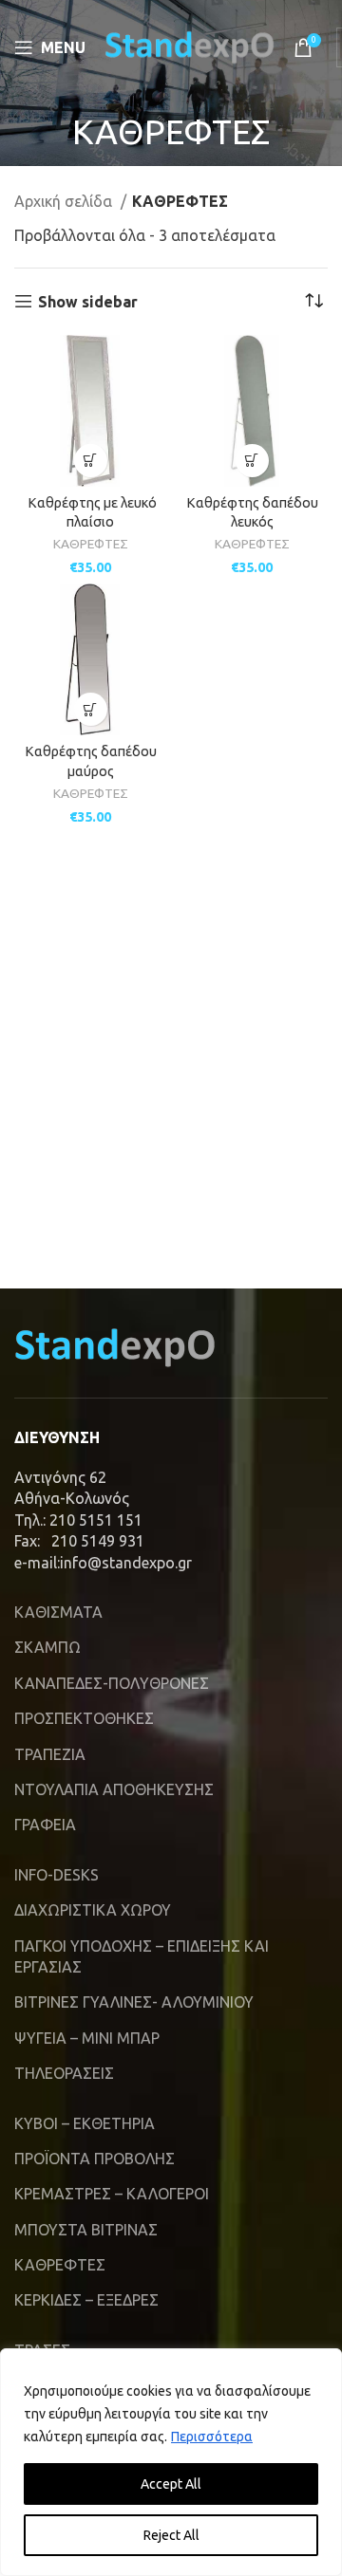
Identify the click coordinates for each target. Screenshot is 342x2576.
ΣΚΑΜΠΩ (47, 1647)
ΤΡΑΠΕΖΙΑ (50, 1754)
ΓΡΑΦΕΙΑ (45, 1825)
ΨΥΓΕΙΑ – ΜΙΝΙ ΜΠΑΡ (87, 2038)
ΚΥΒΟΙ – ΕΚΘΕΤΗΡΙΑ (85, 2123)
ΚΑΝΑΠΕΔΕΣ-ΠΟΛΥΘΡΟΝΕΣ (112, 1683)
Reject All (171, 2535)
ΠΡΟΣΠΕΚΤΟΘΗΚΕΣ (84, 1718)
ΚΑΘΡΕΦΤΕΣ (91, 544)
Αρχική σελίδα (65, 201)
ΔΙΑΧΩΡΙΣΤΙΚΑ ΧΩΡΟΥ (93, 1910)
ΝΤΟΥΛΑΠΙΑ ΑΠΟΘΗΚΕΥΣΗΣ (114, 1789)
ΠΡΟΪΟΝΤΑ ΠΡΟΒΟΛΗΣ (95, 2159)
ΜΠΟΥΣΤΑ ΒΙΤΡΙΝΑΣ (86, 2230)
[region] (171, 2462)
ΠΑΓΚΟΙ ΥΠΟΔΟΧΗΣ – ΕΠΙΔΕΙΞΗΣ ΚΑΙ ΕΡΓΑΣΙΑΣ (142, 1956)
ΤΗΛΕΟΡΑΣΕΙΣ (64, 2073)
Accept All (171, 2484)
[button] (91, 461)
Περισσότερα (212, 2437)
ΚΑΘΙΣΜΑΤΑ (58, 1612)
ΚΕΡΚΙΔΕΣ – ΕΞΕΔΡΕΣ (86, 2300)
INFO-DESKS (57, 1875)
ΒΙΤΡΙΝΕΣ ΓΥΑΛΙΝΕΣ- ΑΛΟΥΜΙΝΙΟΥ (134, 2002)
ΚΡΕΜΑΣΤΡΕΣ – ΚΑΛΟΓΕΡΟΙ (112, 2194)
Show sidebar (88, 302)
